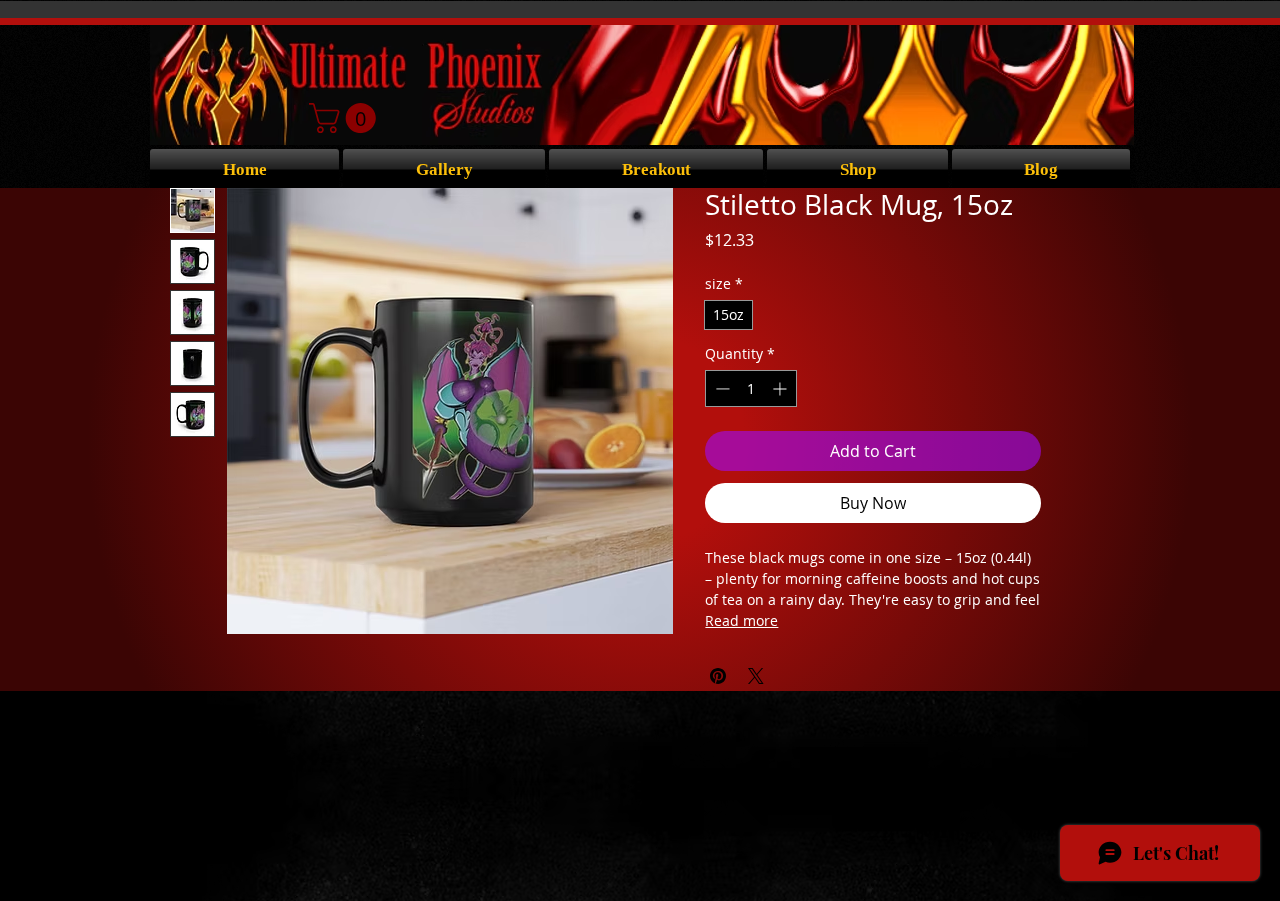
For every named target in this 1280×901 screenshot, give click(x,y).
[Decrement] (720, 388)
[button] (346, 118)
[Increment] (781, 388)
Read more (741, 620)
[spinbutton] (751, 388)
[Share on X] (756, 676)
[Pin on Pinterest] (718, 676)
